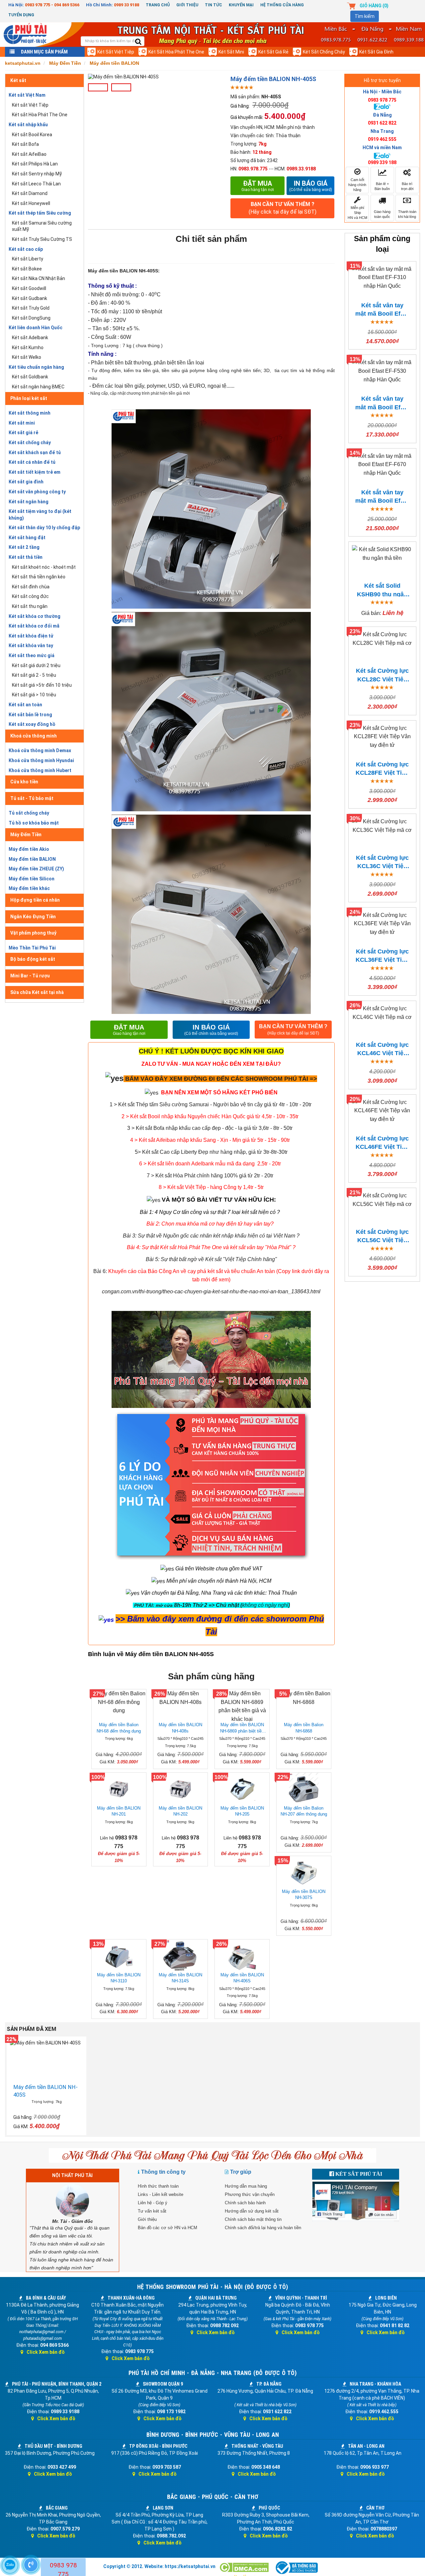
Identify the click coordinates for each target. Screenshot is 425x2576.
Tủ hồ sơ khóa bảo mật (34, 823)
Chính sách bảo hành (245, 2203)
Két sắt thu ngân (30, 606)
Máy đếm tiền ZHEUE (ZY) (36, 869)
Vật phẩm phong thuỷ (33, 933)
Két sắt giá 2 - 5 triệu (34, 675)
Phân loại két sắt (29, 398)
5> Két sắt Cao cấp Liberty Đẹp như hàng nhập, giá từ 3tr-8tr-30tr (211, 1152)
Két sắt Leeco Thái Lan (36, 184)
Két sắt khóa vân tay (31, 645)
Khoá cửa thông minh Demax (40, 750)
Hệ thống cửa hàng (282, 5)
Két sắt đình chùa (31, 587)
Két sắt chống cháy (324, 52)
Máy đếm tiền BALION (32, 859)
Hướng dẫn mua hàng (246, 2186)
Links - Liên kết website (161, 2194)
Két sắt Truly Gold (31, 308)
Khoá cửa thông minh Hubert (40, 770)
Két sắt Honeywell (31, 203)
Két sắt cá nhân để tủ (32, 462)
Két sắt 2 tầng (24, 547)
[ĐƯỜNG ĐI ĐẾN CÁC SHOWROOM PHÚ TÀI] (114, 1078)
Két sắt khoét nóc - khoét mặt (44, 567)
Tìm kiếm (365, 16)
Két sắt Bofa (25, 144)
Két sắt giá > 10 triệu (34, 695)
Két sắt (18, 80)
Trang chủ (158, 5)
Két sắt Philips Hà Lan (35, 164)
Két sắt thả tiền (26, 557)
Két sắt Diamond (30, 193)
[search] (138, 42)
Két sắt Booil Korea (32, 135)
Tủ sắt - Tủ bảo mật (32, 798)
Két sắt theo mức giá (32, 655)
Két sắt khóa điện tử (31, 636)
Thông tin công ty (163, 2172)
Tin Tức (213, 5)
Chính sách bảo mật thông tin (253, 2219)
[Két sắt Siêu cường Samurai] (312, 1104)
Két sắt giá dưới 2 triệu (36, 665)
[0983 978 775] (31, 2565)
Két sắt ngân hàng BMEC (38, 387)
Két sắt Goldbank (30, 377)
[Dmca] (245, 2568)
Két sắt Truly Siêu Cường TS (42, 239)
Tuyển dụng (21, 15)
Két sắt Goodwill (29, 288)
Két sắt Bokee (27, 269)
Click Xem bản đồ (46, 2352)
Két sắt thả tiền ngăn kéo (39, 577)
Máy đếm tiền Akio (29, 849)
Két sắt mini (231, 52)
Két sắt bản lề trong (30, 715)
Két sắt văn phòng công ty (37, 492)
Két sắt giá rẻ (273, 52)
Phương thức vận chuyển (250, 2194)
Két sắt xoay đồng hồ (32, 724)
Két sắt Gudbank (30, 298)
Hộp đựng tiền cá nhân (35, 900)
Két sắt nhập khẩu (28, 125)
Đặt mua (258, 186)
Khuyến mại (241, 5)
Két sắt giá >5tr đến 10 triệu (42, 685)
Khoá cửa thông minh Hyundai (41, 760)
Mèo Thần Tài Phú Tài (32, 948)
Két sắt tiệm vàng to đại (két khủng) (40, 515)
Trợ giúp (241, 2172)
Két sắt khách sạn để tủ (35, 452)
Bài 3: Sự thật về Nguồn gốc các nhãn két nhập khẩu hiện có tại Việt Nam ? (211, 1236)
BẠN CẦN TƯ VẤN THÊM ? (283, 208)
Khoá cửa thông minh (34, 736)
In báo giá (311, 186)
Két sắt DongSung (31, 318)
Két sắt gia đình (376, 52)
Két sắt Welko (27, 357)
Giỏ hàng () (374, 6)
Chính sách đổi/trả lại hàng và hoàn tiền (263, 2228)
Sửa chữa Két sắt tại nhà (37, 992)
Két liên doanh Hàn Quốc (36, 328)
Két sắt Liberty (28, 259)
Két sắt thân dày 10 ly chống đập (44, 528)
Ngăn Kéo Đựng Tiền (33, 917)
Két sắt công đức (30, 596)
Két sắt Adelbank (30, 338)
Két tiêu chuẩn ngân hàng (36, 367)
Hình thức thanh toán (158, 2186)
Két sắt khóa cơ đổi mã (34, 626)
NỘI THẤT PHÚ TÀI (72, 2175)
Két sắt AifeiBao (29, 154)
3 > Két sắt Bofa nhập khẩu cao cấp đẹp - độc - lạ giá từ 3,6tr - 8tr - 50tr (210, 1128)
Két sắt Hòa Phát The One (176, 52)
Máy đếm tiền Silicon (32, 879)
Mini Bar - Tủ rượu (30, 976)
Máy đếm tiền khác (29, 888)
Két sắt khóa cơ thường (35, 616)
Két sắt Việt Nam (27, 95)
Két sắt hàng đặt (27, 538)
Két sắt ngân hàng (29, 502)
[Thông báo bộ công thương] (296, 2568)
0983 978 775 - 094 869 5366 (52, 5)
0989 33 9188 (127, 5)
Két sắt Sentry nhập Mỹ (37, 174)
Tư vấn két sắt (152, 2211)
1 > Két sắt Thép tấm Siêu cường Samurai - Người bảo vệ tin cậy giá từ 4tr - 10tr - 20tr (211, 1104)
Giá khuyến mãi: (247, 117)
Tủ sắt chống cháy (29, 813)
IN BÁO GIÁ (211, 1030)
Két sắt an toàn (25, 705)
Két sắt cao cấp (26, 249)
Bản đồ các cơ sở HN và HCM (168, 2228)
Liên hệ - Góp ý (153, 2203)
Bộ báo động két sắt (33, 959)
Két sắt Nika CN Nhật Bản (39, 278)
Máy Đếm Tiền (26, 835)
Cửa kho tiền (24, 782)
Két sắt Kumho (28, 347)
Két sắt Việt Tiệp (116, 52)
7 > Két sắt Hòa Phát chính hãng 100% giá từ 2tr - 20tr (210, 1176)
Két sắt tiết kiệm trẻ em (35, 472)
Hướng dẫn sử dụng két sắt (252, 2211)
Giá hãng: (240, 106)
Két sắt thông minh (30, 413)
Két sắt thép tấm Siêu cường (40, 213)
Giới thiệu (187, 5)
